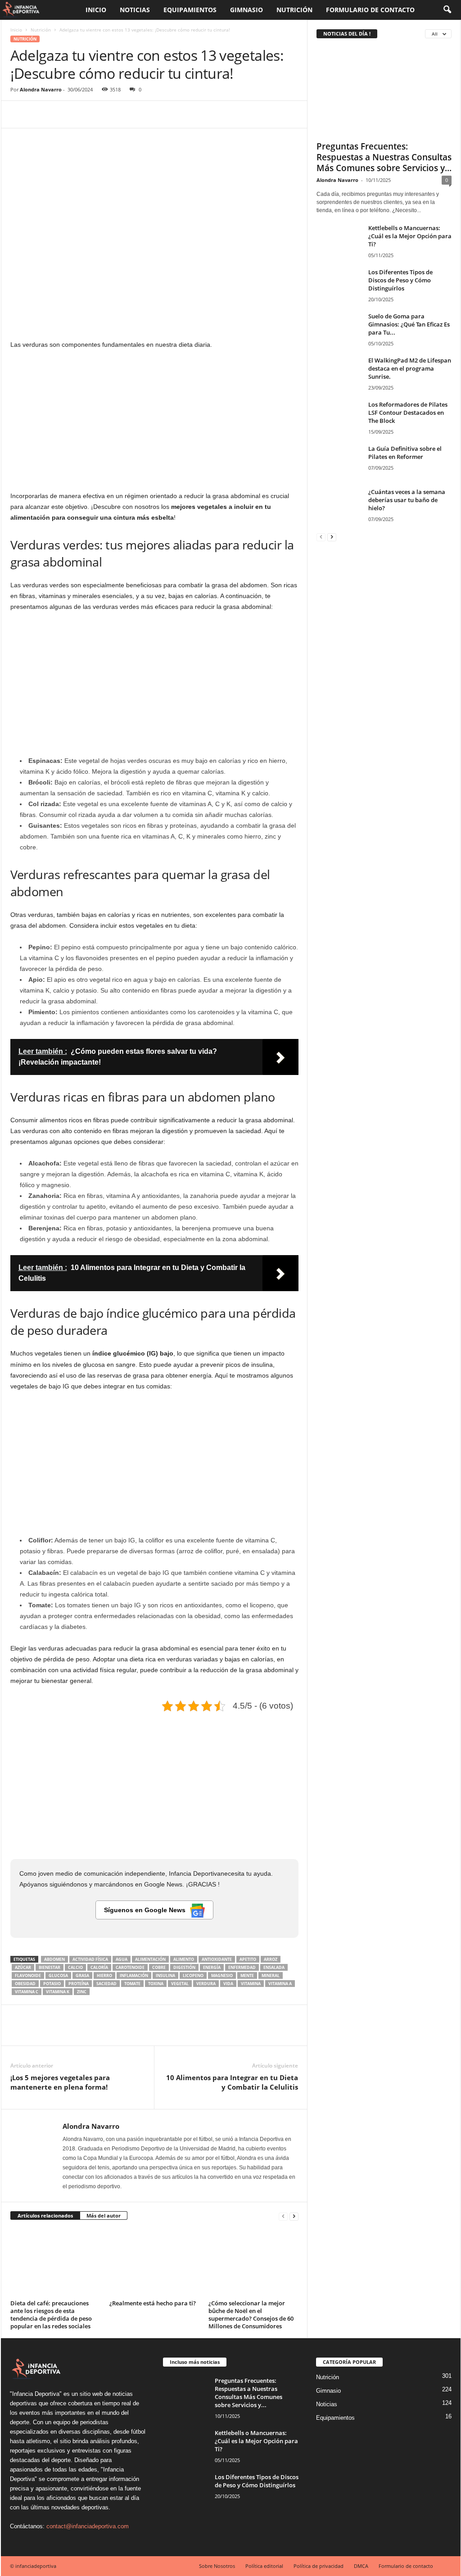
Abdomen (54, 1959)
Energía (212, 1967)
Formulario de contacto (370, 10)
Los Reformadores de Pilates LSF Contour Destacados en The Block (408, 413)
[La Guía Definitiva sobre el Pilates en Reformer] (339, 461)
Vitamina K (58, 1992)
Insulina (165, 1975)
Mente (247, 1975)
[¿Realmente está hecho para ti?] (154, 2263)
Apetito (248, 1959)
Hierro (104, 1975)
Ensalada (274, 1967)
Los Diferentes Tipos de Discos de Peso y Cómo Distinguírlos (400, 280)
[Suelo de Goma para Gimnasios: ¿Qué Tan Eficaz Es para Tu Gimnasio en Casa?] (339, 329)
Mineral (271, 1975)
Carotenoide (130, 1967)
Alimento (184, 1959)
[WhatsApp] (81, 114)
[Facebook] (19, 114)
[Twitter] (40, 114)
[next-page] (294, 2216)
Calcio (75, 1967)
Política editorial (264, 2566)
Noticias (135, 10)
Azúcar (23, 1967)
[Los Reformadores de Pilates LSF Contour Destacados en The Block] (339, 417)
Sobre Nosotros (217, 2566)
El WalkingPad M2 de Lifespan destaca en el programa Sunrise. (410, 368)
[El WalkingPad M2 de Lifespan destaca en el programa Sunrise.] (339, 373)
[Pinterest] (61, 114)
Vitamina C (27, 1992)
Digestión (184, 1967)
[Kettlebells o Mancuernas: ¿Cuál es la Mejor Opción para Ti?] (339, 241)
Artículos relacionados (45, 2215)
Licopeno (193, 1975)
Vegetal (180, 1984)
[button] (447, 10)
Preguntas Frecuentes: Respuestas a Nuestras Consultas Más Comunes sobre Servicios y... (384, 157)
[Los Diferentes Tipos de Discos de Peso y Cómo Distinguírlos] (339, 285)
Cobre (159, 1967)
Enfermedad (242, 1967)
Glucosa (58, 1975)
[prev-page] (283, 2216)
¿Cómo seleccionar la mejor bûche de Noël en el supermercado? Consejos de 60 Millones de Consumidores (251, 2315)
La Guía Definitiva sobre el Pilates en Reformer (405, 453)
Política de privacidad (319, 2566)
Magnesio (222, 1975)
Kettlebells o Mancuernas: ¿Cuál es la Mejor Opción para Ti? (410, 236)
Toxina (156, 1984)
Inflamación (134, 1975)
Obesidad (25, 1984)
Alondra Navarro (41, 89)
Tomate (132, 1984)
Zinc (82, 1992)
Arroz (271, 1959)
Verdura (206, 1984)
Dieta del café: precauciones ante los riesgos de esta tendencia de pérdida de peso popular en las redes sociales (51, 2315)
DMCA (361, 2566)
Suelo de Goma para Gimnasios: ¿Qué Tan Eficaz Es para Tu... (409, 324)
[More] (103, 114)
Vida (228, 1984)
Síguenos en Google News (145, 1910)
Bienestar (50, 1967)
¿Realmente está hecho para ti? (153, 2303)
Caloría (99, 1967)
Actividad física (90, 1959)
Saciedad (106, 1984)
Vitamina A (280, 1984)
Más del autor (104, 2215)
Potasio (52, 1984)
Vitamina (251, 1984)
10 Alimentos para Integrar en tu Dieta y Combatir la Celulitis (232, 2082)
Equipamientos (190, 10)
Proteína (79, 1984)
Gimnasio (246, 10)
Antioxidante (217, 1959)
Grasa (82, 1975)
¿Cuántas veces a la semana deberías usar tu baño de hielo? (407, 500)
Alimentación (150, 1959)
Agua (122, 1959)
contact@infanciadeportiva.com (88, 2526)
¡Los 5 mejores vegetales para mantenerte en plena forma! (60, 2082)
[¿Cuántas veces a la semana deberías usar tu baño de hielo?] (339, 505)
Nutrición (294, 10)
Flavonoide (28, 1975)
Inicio (96, 10)
